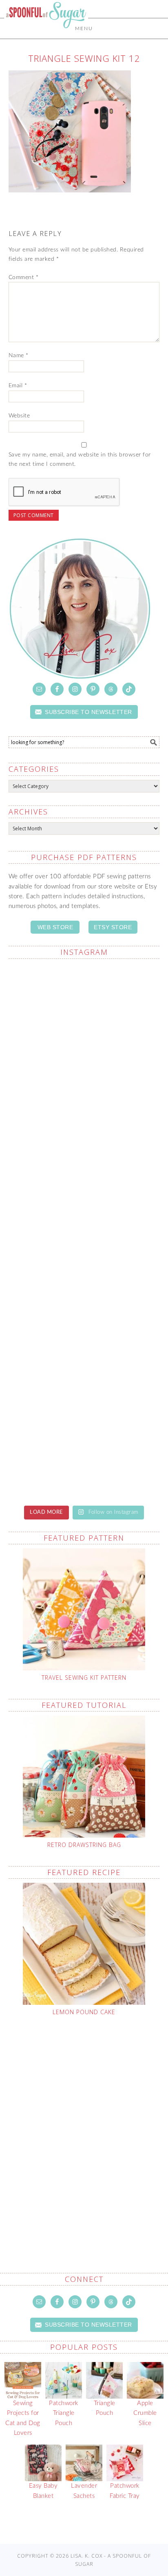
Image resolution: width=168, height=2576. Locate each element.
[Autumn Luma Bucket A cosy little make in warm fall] (84, 1364)
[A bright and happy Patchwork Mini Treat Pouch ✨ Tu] (84, 1098)
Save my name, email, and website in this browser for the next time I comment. (80, 460)
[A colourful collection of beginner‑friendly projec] (84, 1010)
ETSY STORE (113, 927)
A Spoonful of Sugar (46, 33)
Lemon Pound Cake (84, 2012)
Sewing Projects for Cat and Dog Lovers (23, 2418)
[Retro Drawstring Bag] (84, 1777)
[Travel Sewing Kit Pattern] (84, 1609)
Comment (24, 277)
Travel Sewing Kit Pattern (84, 1678)
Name (19, 356)
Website (19, 416)
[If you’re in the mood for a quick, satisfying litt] (84, 1453)
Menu (84, 28)
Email (18, 386)
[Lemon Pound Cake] (84, 1944)
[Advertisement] (84, 2125)
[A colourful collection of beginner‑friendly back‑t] (84, 1276)
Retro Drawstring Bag (84, 1845)
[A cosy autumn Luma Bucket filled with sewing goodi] (84, 1187)
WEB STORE (55, 927)
